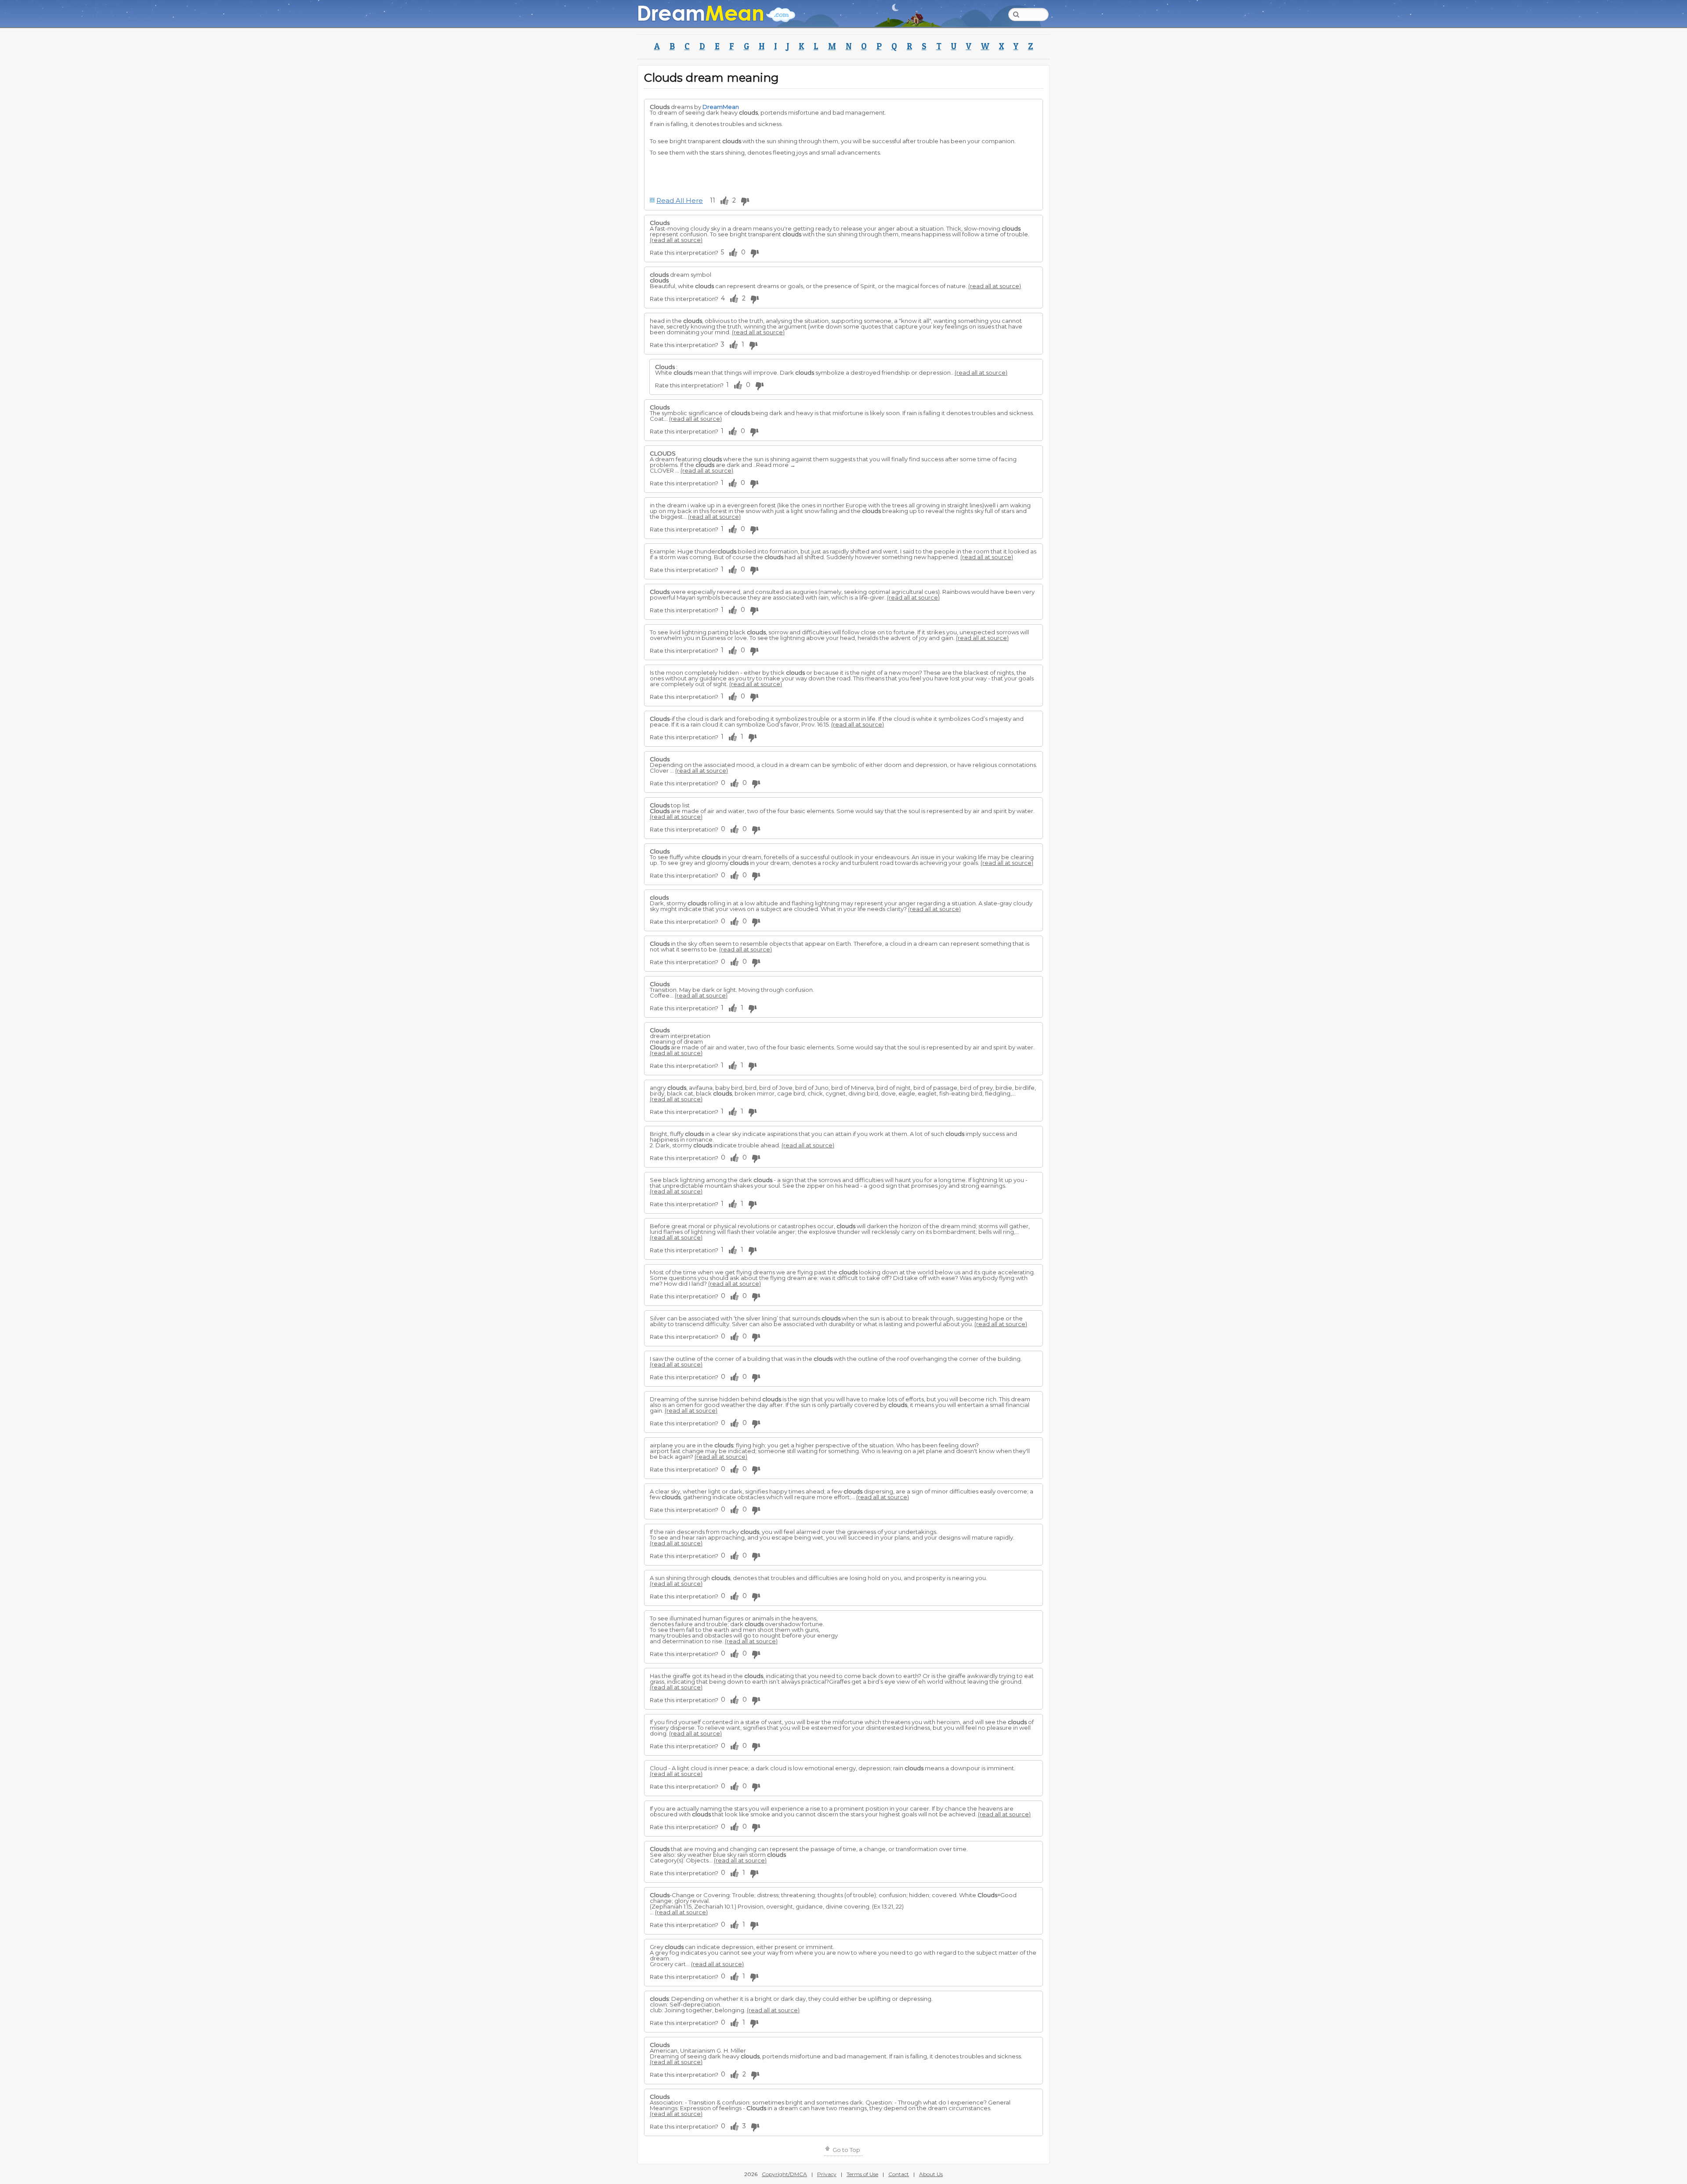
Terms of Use (862, 2174)
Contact (899, 2174)
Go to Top (846, 2150)
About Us (931, 2174)
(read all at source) (676, 240)
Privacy (827, 2174)
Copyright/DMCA (784, 2174)
